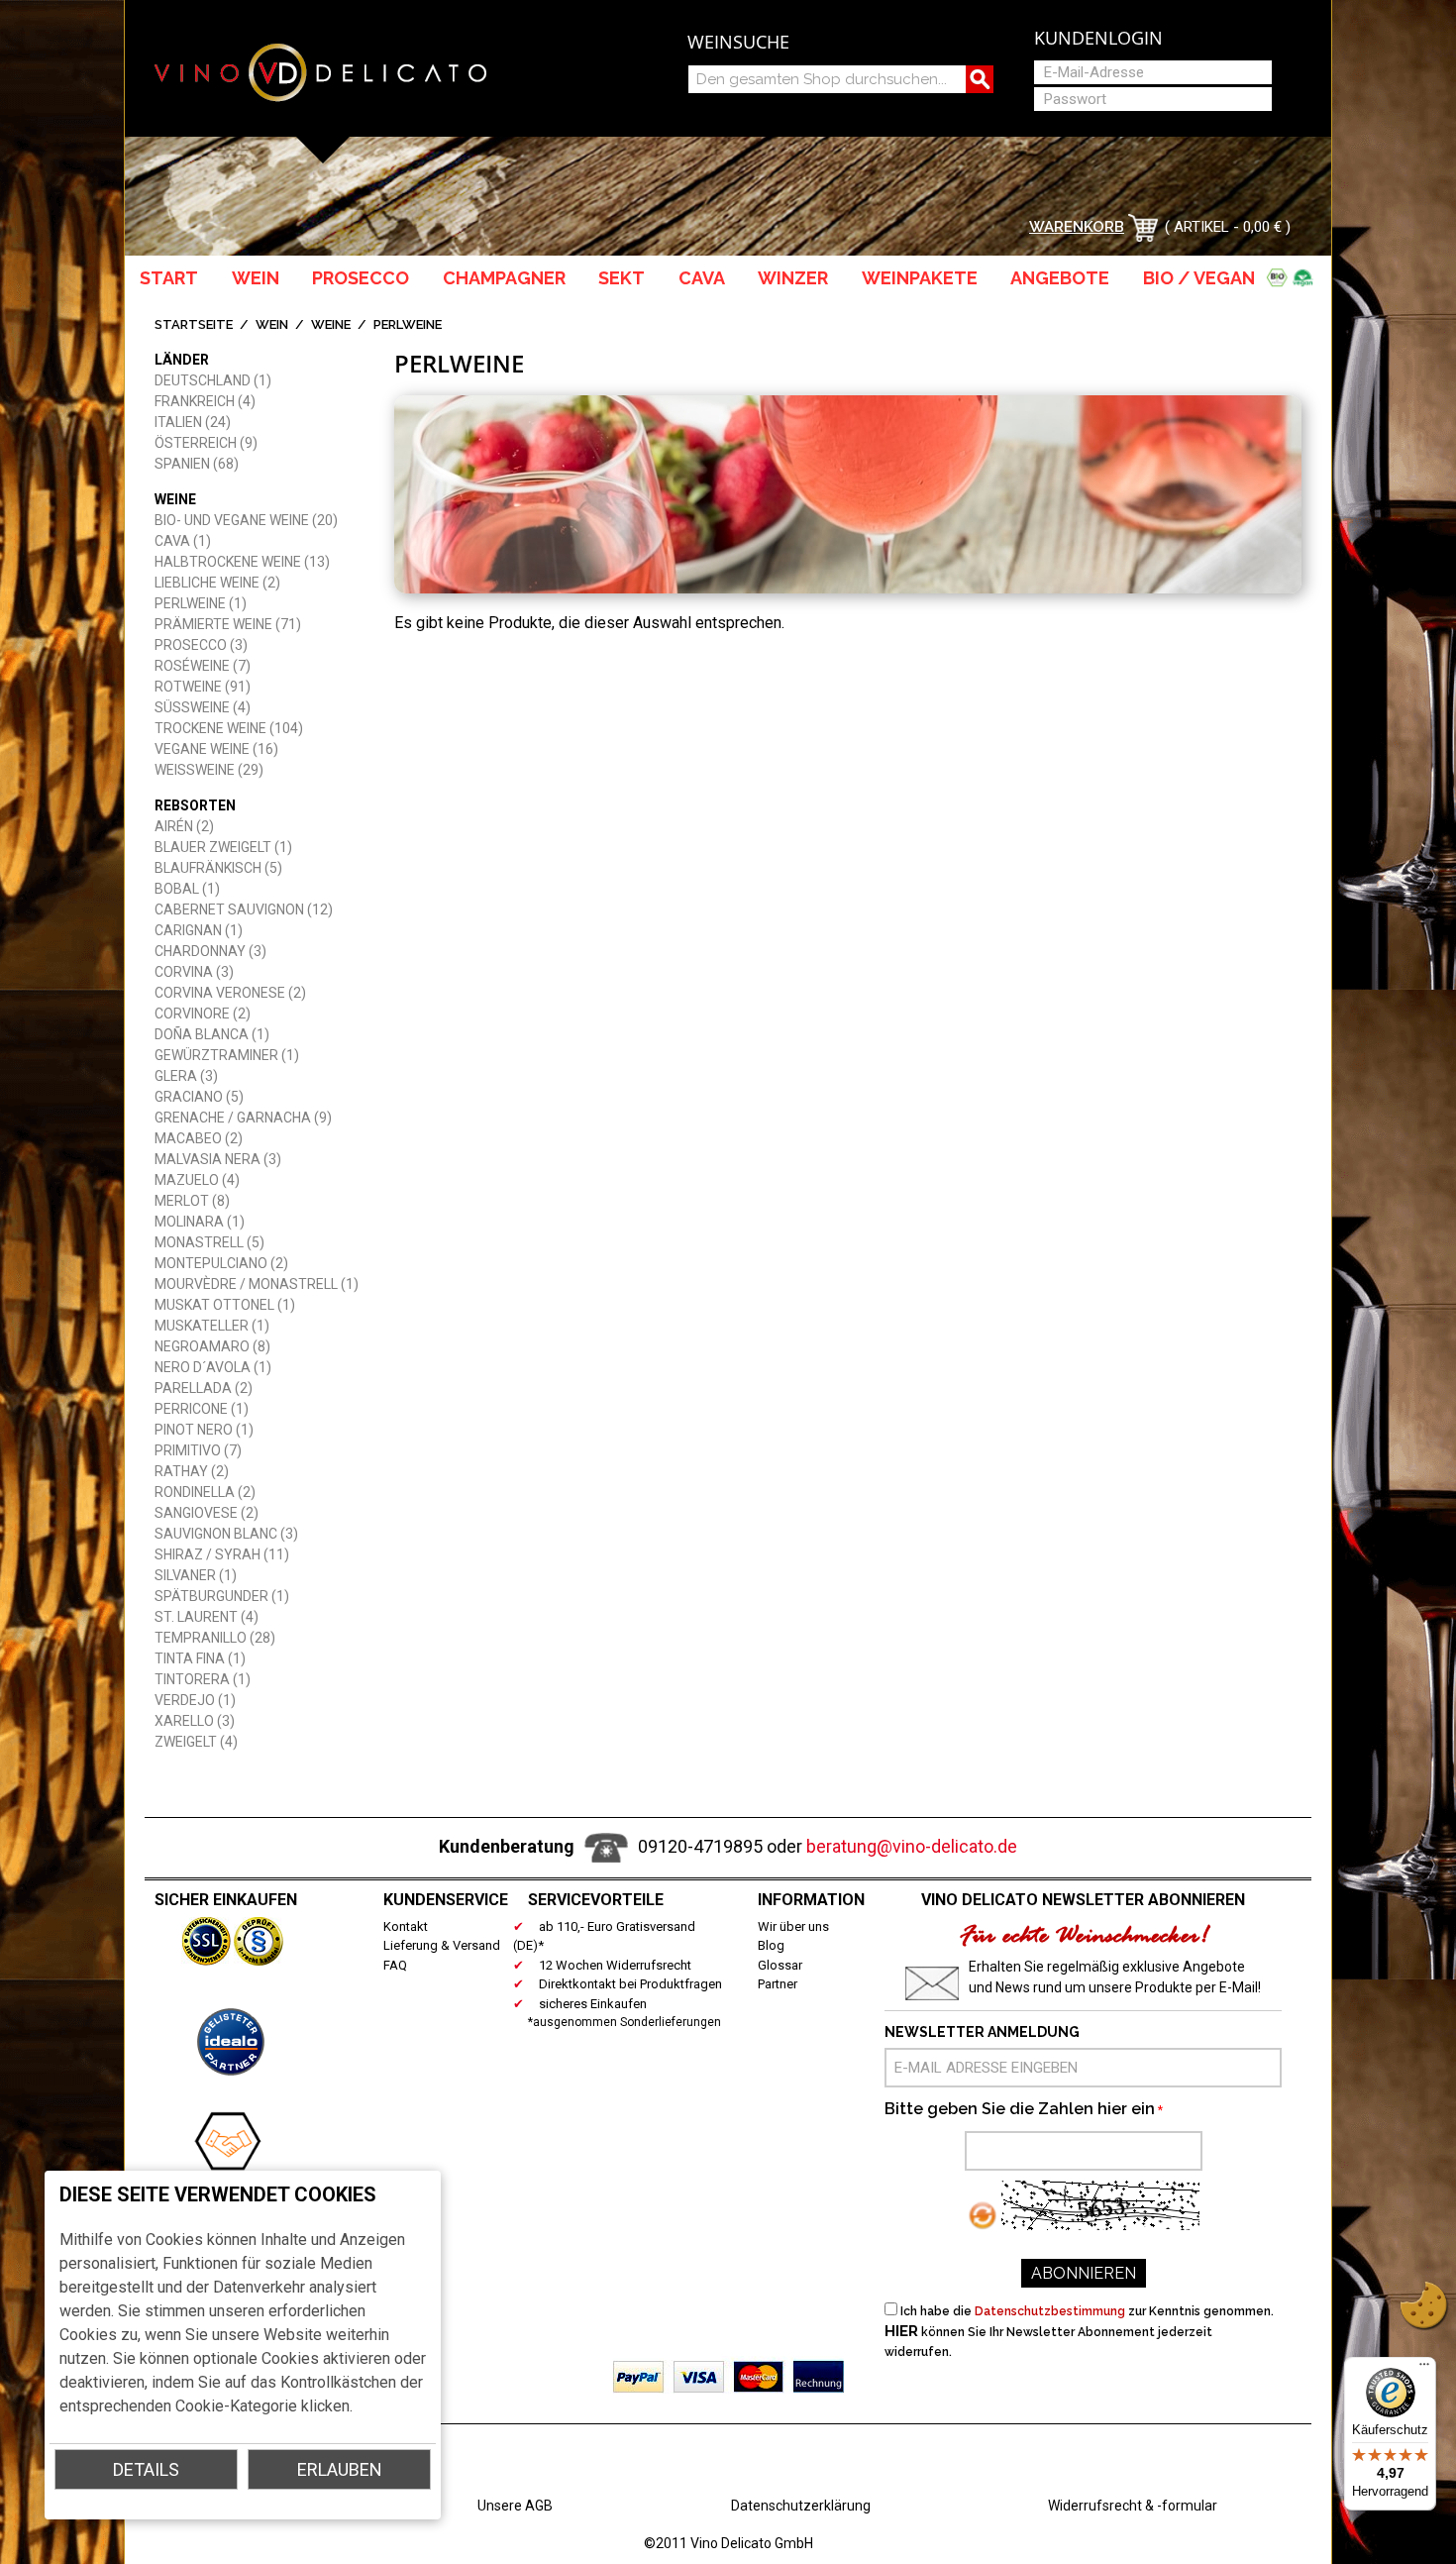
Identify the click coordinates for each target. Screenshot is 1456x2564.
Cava (702, 278)
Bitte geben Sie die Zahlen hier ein (1020, 2109)
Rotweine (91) (203, 687)
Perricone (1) (202, 1409)
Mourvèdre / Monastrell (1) (257, 1284)
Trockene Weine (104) (229, 728)
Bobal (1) (187, 889)
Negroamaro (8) (212, 1346)
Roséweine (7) (203, 666)
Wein (256, 278)
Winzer (793, 278)
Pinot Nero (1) (204, 1430)
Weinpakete (920, 278)
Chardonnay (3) (210, 951)
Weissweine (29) (209, 770)
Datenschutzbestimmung (1050, 2311)
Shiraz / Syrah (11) (222, 1554)
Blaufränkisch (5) (218, 868)
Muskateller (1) (212, 1326)
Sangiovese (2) (207, 1513)
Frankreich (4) (205, 401)
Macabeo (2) (199, 1138)
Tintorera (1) (203, 1679)
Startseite (194, 324)
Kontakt (406, 1926)
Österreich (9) (206, 443)
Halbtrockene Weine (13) (242, 562)
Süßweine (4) (203, 707)
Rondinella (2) (205, 1492)
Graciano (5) (199, 1097)
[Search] (980, 79)
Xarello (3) (195, 1721)
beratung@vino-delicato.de (912, 1846)
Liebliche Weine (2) (217, 583)
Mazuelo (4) (197, 1180)
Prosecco (361, 278)
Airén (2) (184, 826)
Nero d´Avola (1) (213, 1367)
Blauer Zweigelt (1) (223, 847)
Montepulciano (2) (221, 1263)
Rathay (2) (192, 1471)
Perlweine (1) (201, 603)
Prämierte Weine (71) (228, 624)
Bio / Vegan (1203, 278)
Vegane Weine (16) (216, 749)
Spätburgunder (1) (222, 1596)
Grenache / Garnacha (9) (243, 1118)
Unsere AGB (515, 2506)
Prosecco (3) (201, 645)
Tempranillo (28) (215, 1638)
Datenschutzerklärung (801, 2506)
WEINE (331, 324)
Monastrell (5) (209, 1242)
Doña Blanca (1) (212, 1034)
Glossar (780, 1965)
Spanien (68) (197, 464)
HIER (901, 2331)
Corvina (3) (194, 972)
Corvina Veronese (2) (230, 993)
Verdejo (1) (195, 1700)
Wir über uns (793, 1926)
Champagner (504, 278)
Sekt (622, 278)
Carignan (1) (199, 930)
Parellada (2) (204, 1388)
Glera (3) (186, 1076)
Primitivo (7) (198, 1450)
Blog (771, 1945)
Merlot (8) (192, 1201)
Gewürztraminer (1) (227, 1055)
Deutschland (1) (213, 380)
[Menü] (1424, 2369)
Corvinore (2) (203, 1014)
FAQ (395, 1965)
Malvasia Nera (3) (218, 1159)
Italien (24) (193, 422)
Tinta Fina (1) (200, 1658)
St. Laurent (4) (207, 1617)
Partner (778, 1984)
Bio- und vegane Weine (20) (246, 520)
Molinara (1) (200, 1222)
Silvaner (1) (196, 1575)
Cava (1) (183, 541)
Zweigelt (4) (196, 1742)
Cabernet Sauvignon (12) (244, 909)
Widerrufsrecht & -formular (1133, 2506)
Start (169, 278)
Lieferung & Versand (442, 1945)
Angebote (1060, 278)
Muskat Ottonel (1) (225, 1305)
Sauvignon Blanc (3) (226, 1534)
